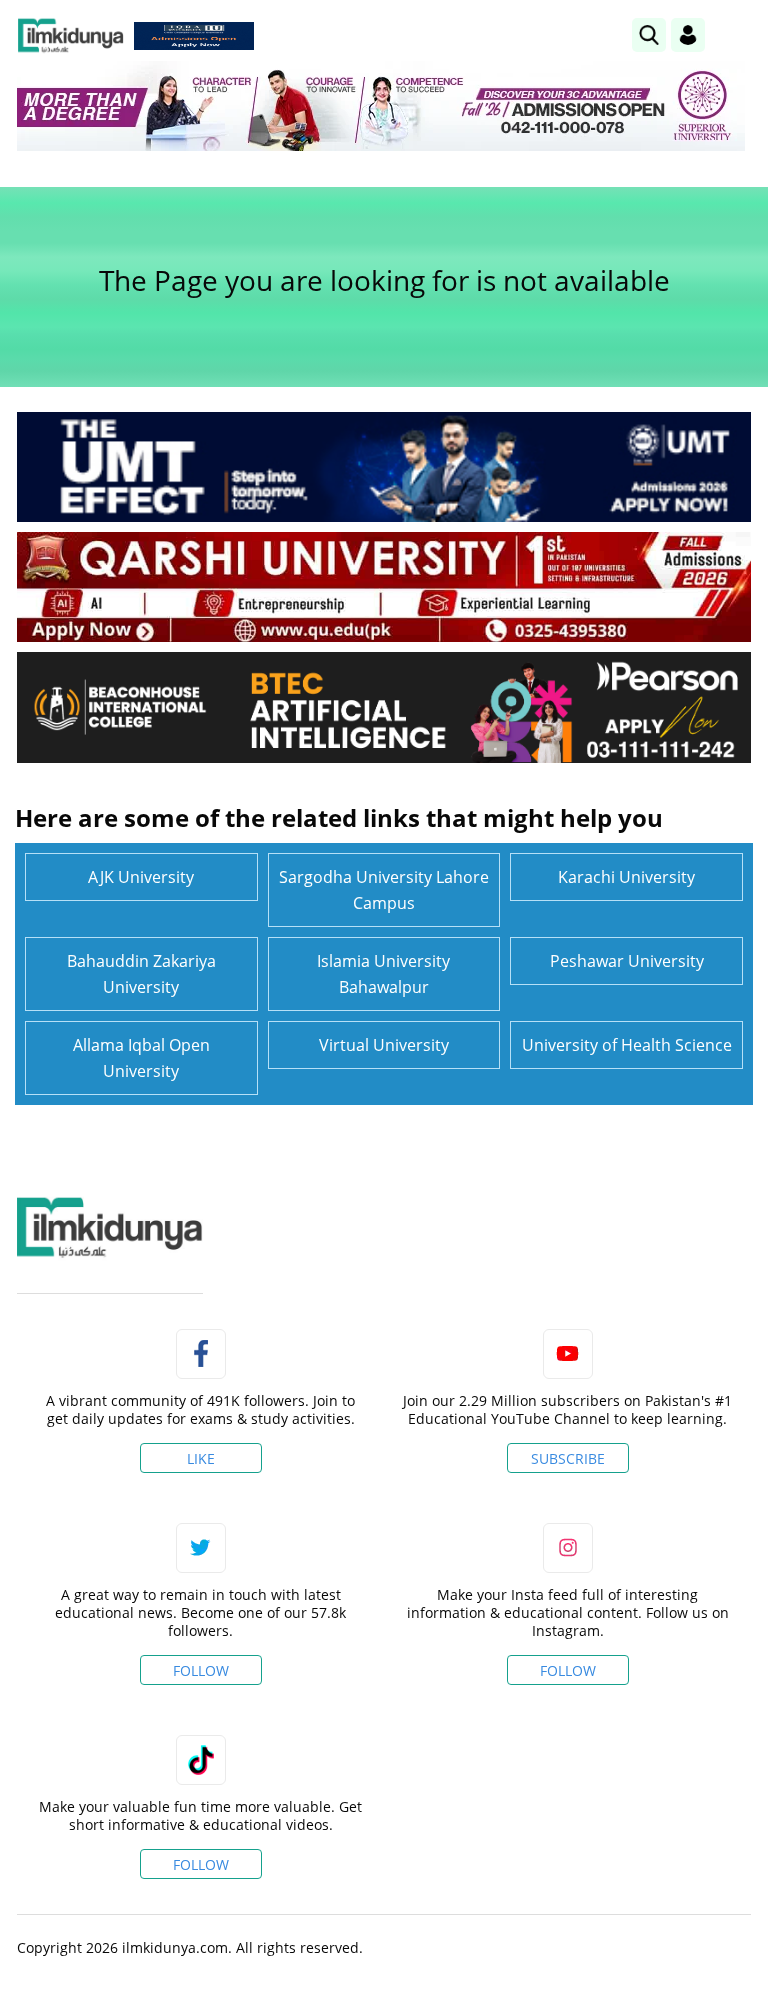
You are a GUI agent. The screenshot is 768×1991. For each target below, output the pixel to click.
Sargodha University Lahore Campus (384, 890)
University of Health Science (627, 1045)
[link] (194, 36)
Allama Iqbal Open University (141, 1058)
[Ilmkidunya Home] (70, 35)
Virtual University (384, 1045)
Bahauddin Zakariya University (141, 974)
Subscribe (568, 1458)
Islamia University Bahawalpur (383, 974)
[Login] (688, 35)
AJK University (141, 877)
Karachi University (626, 877)
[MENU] (735, 34)
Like (201, 1458)
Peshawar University (627, 961)
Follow (201, 1670)
